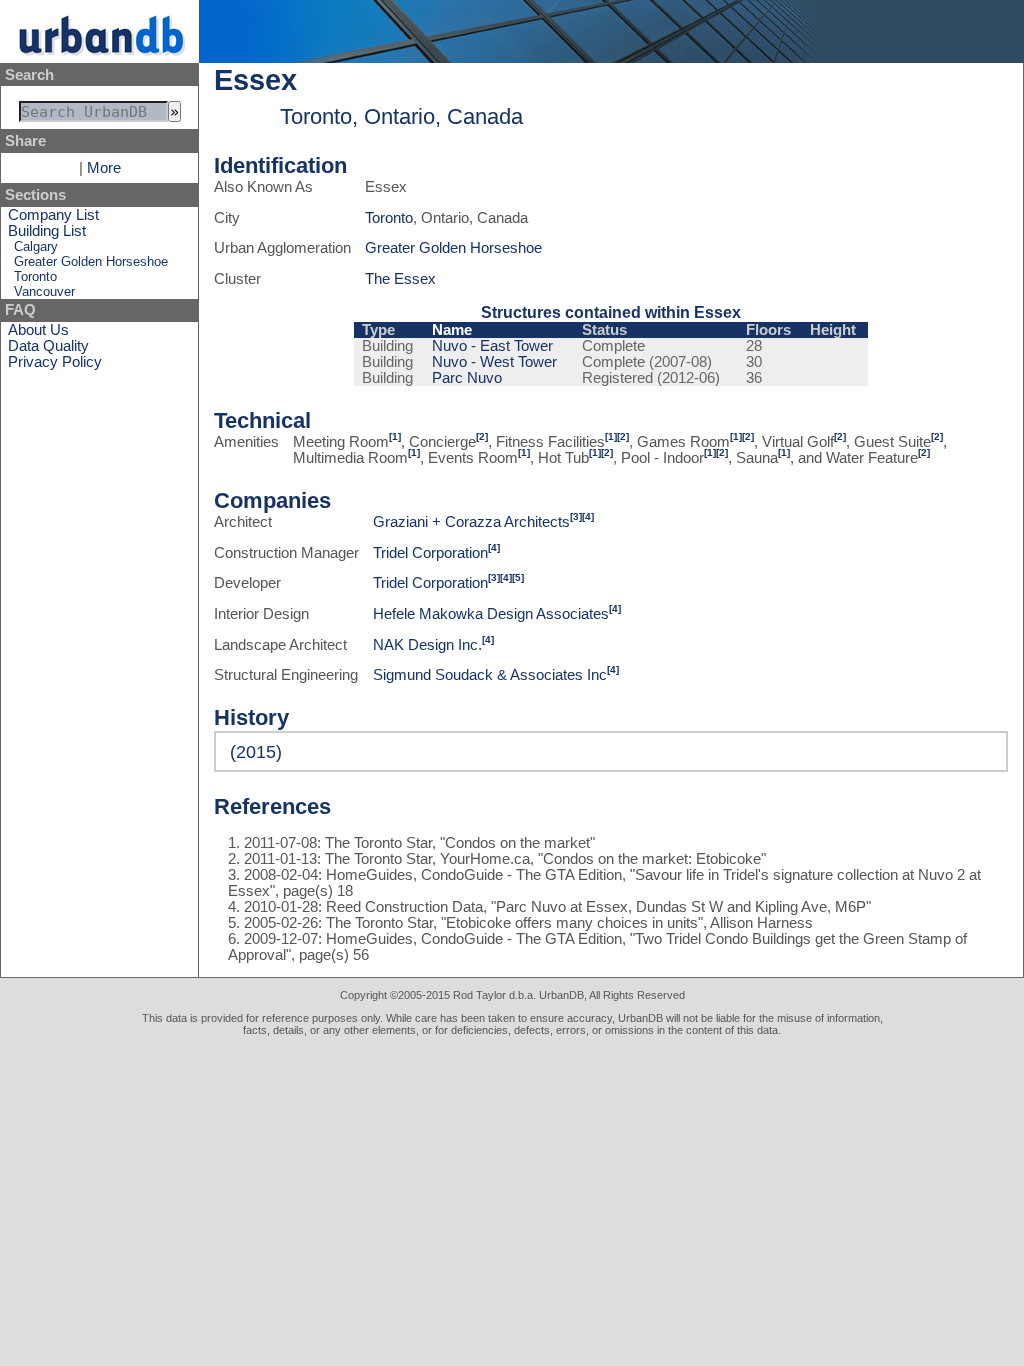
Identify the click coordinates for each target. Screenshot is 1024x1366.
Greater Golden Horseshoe (91, 261)
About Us (38, 330)
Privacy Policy (55, 362)
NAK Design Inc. (427, 645)
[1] (395, 436)
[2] (482, 436)
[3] (576, 516)
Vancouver (44, 291)
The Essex (400, 279)
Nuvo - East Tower (492, 346)
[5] (518, 577)
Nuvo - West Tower (494, 362)
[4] (588, 516)
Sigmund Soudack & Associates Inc (490, 675)
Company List (53, 215)
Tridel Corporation (430, 553)
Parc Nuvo (467, 378)
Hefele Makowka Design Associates (491, 614)
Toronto (35, 276)
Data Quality (48, 346)
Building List (47, 231)
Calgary (36, 246)
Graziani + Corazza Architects (471, 522)
